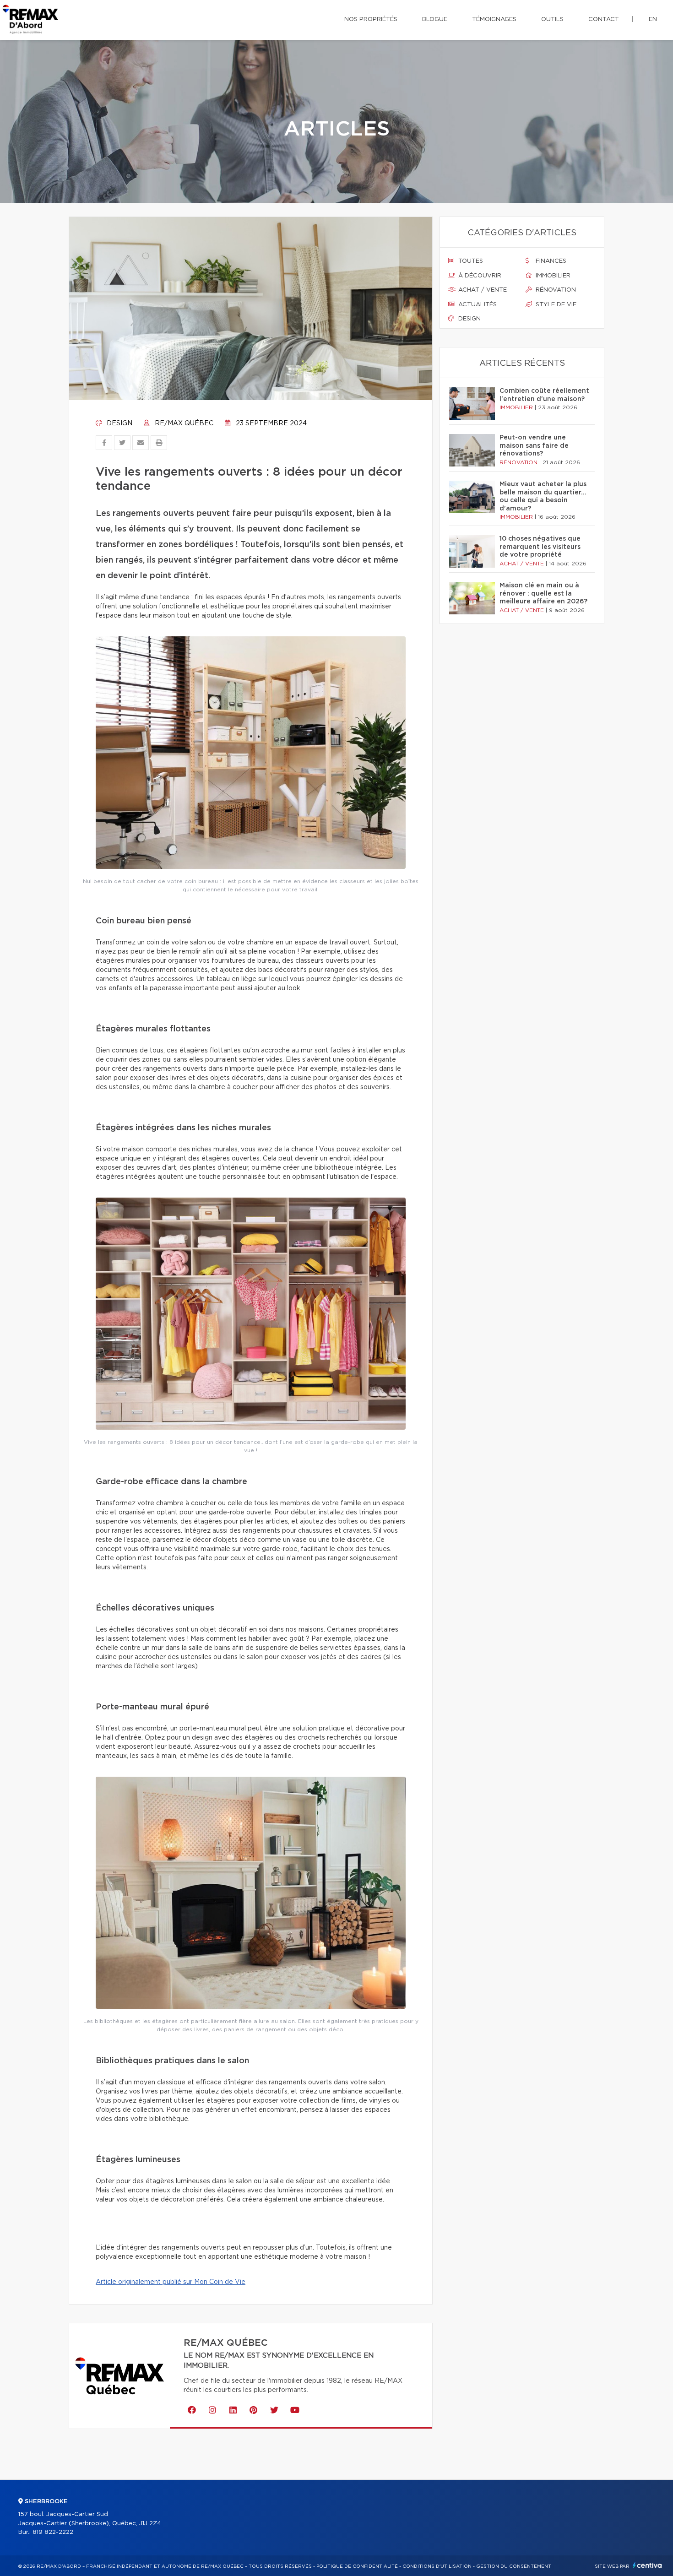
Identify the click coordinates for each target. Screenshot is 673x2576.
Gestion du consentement (514, 2566)
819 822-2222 (53, 2532)
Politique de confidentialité (357, 2566)
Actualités (477, 305)
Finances (550, 261)
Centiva (647, 2565)
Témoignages (494, 19)
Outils (552, 19)
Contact (604, 19)
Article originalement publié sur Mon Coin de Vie (171, 2282)
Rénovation (555, 290)
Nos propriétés (371, 19)
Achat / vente (482, 290)
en (653, 19)
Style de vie (555, 305)
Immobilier (552, 276)
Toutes (470, 261)
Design (119, 423)
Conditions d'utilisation (437, 2566)
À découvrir (479, 276)
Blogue (435, 19)
